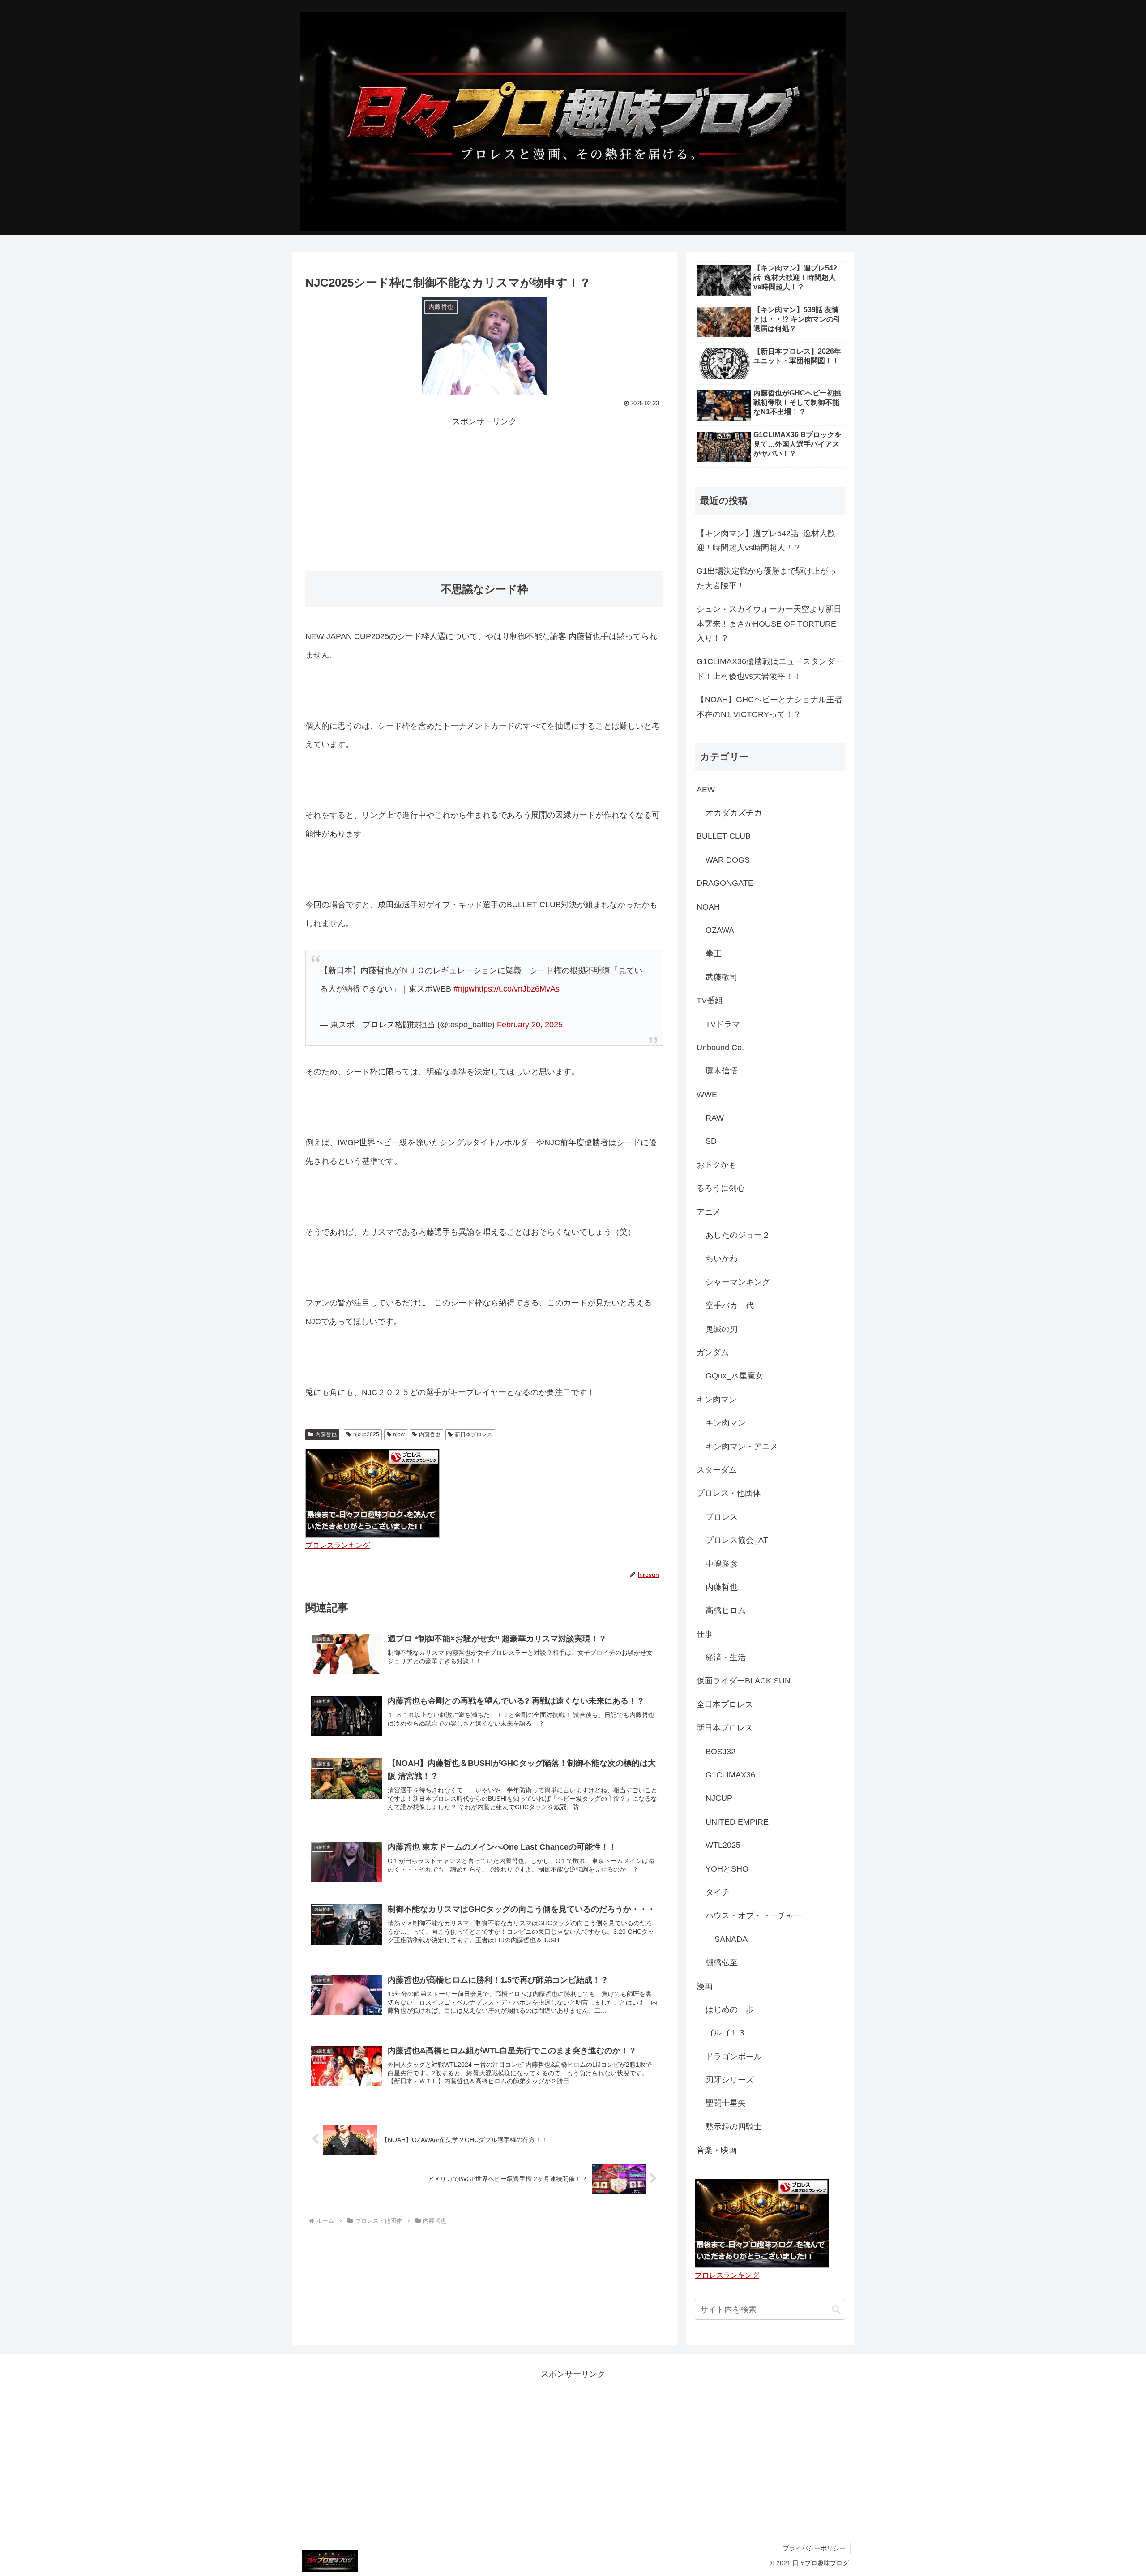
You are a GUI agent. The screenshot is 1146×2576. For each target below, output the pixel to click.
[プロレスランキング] (372, 1493)
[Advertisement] (484, 492)
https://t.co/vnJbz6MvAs (517, 989)
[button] (836, 2309)
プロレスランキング (338, 1545)
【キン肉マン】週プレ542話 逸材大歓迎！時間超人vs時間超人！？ (766, 541)
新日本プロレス (474, 1434)
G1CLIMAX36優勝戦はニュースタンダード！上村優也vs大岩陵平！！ (770, 669)
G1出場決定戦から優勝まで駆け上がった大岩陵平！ (766, 578)
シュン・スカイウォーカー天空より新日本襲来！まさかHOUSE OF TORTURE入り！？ (769, 624)
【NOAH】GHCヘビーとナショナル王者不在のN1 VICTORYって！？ (770, 707)
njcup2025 (366, 1434)
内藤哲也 (326, 1434)
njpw (399, 1434)
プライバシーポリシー (814, 2548)
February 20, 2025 (530, 1025)
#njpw (464, 989)
